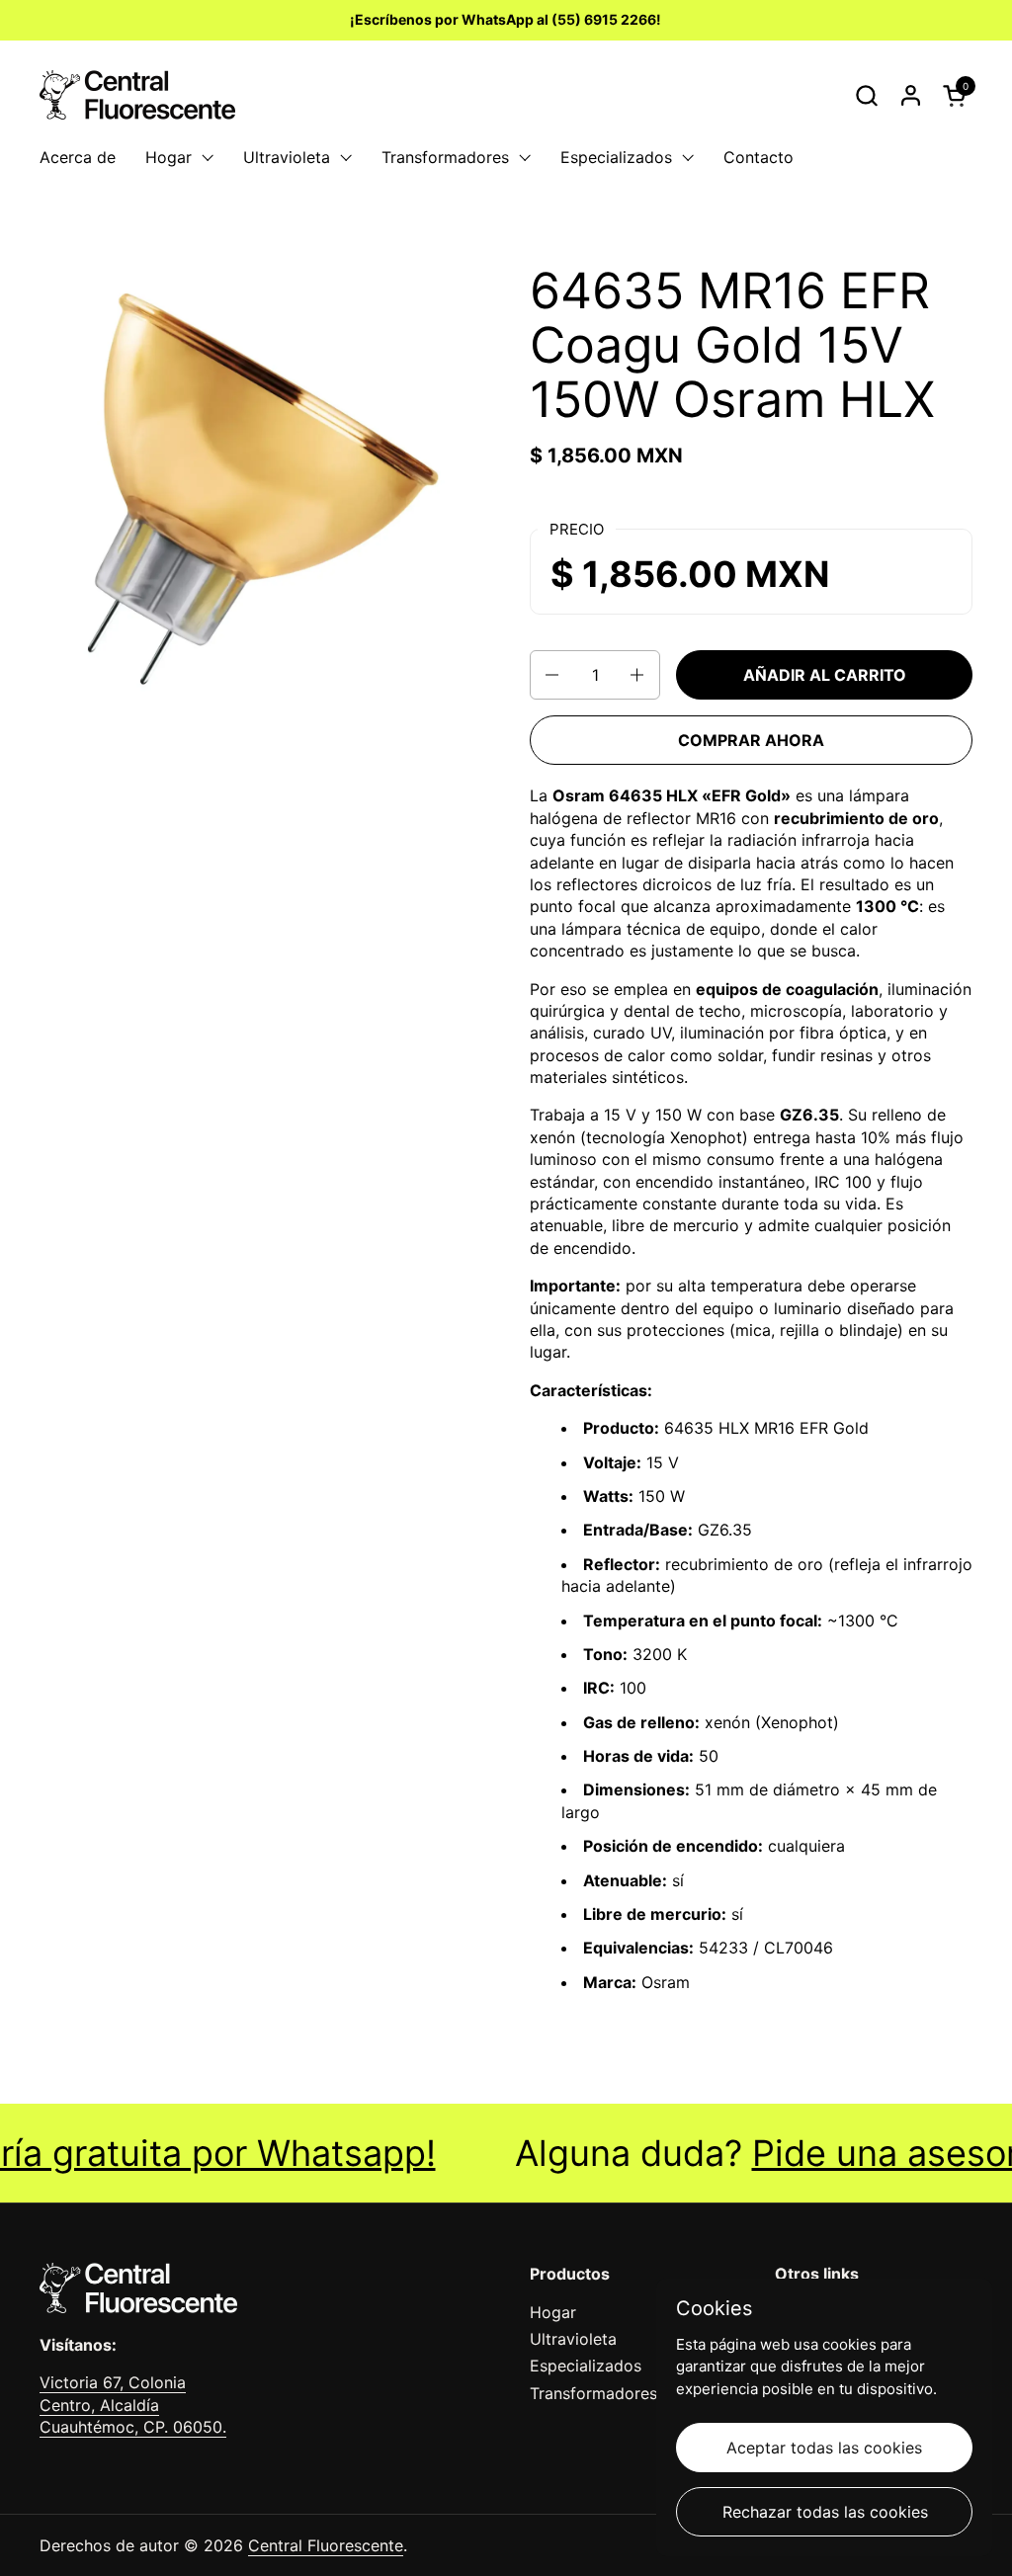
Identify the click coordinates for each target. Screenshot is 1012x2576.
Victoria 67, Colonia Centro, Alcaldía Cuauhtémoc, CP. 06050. (133, 2405)
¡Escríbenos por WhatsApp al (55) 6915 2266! (506, 19)
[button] (866, 95)
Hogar (553, 2312)
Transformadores (593, 2393)
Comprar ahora (751, 740)
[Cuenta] (911, 95)
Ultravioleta (573, 2339)
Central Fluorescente (326, 2545)
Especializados (586, 2366)
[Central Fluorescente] (137, 95)
